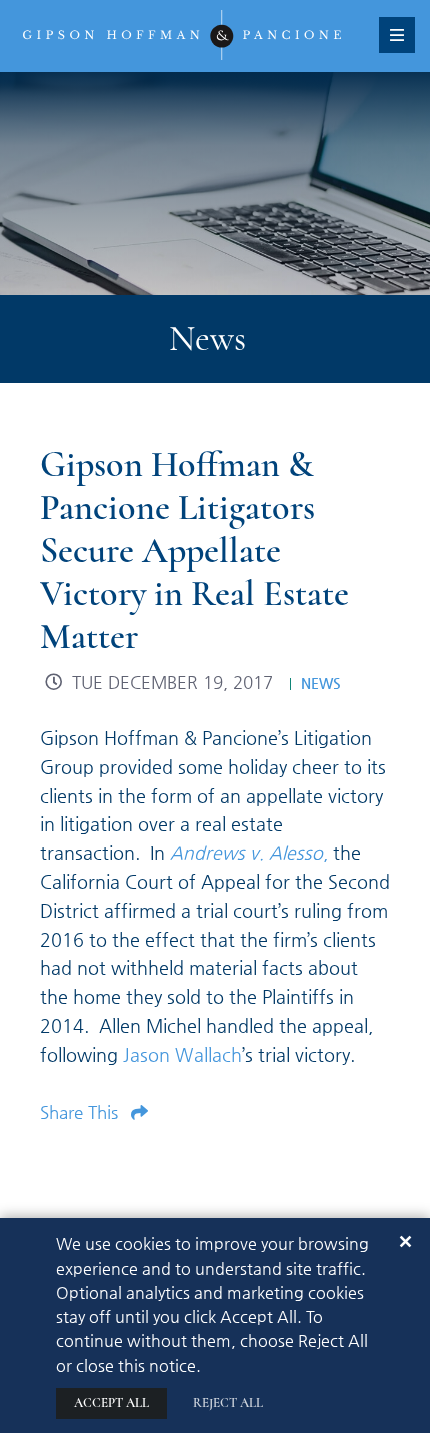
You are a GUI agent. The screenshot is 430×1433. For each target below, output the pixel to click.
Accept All (111, 1403)
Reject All (228, 1403)
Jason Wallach (182, 1054)
